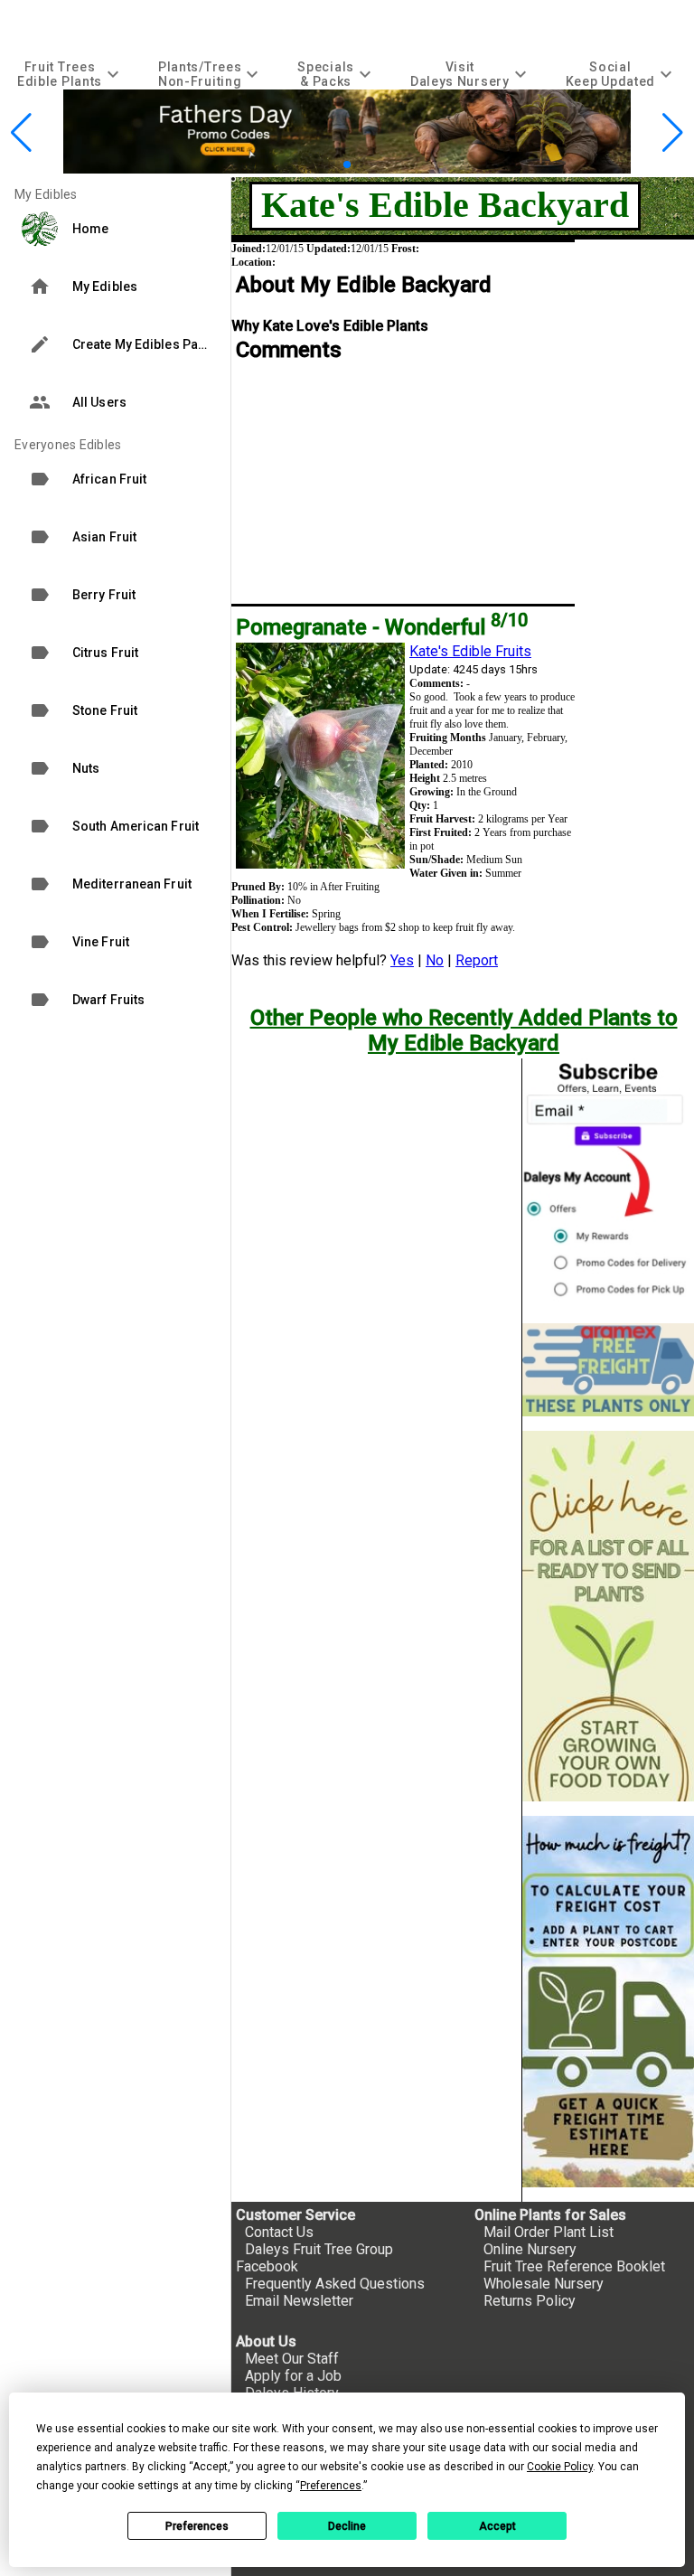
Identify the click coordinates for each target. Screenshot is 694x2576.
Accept (497, 2526)
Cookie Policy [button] (560, 2467)
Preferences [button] (331, 2486)
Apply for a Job (293, 2376)
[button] (319, 164)
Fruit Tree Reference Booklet (574, 2266)
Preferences (197, 2526)
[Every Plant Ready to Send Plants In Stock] (608, 1617)
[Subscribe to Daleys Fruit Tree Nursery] (608, 1184)
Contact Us (279, 2232)
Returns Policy (530, 2301)
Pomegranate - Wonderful (382, 627)
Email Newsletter (299, 2301)
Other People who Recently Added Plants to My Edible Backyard (464, 1030)
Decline (347, 2526)
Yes (402, 960)
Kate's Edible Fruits (470, 651)
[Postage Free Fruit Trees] (608, 1370)
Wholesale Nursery (544, 2284)
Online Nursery (530, 2249)
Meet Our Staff (292, 2359)
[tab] (70, 74)
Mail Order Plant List (549, 2232)
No (435, 960)
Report (477, 960)
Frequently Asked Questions (335, 2284)
